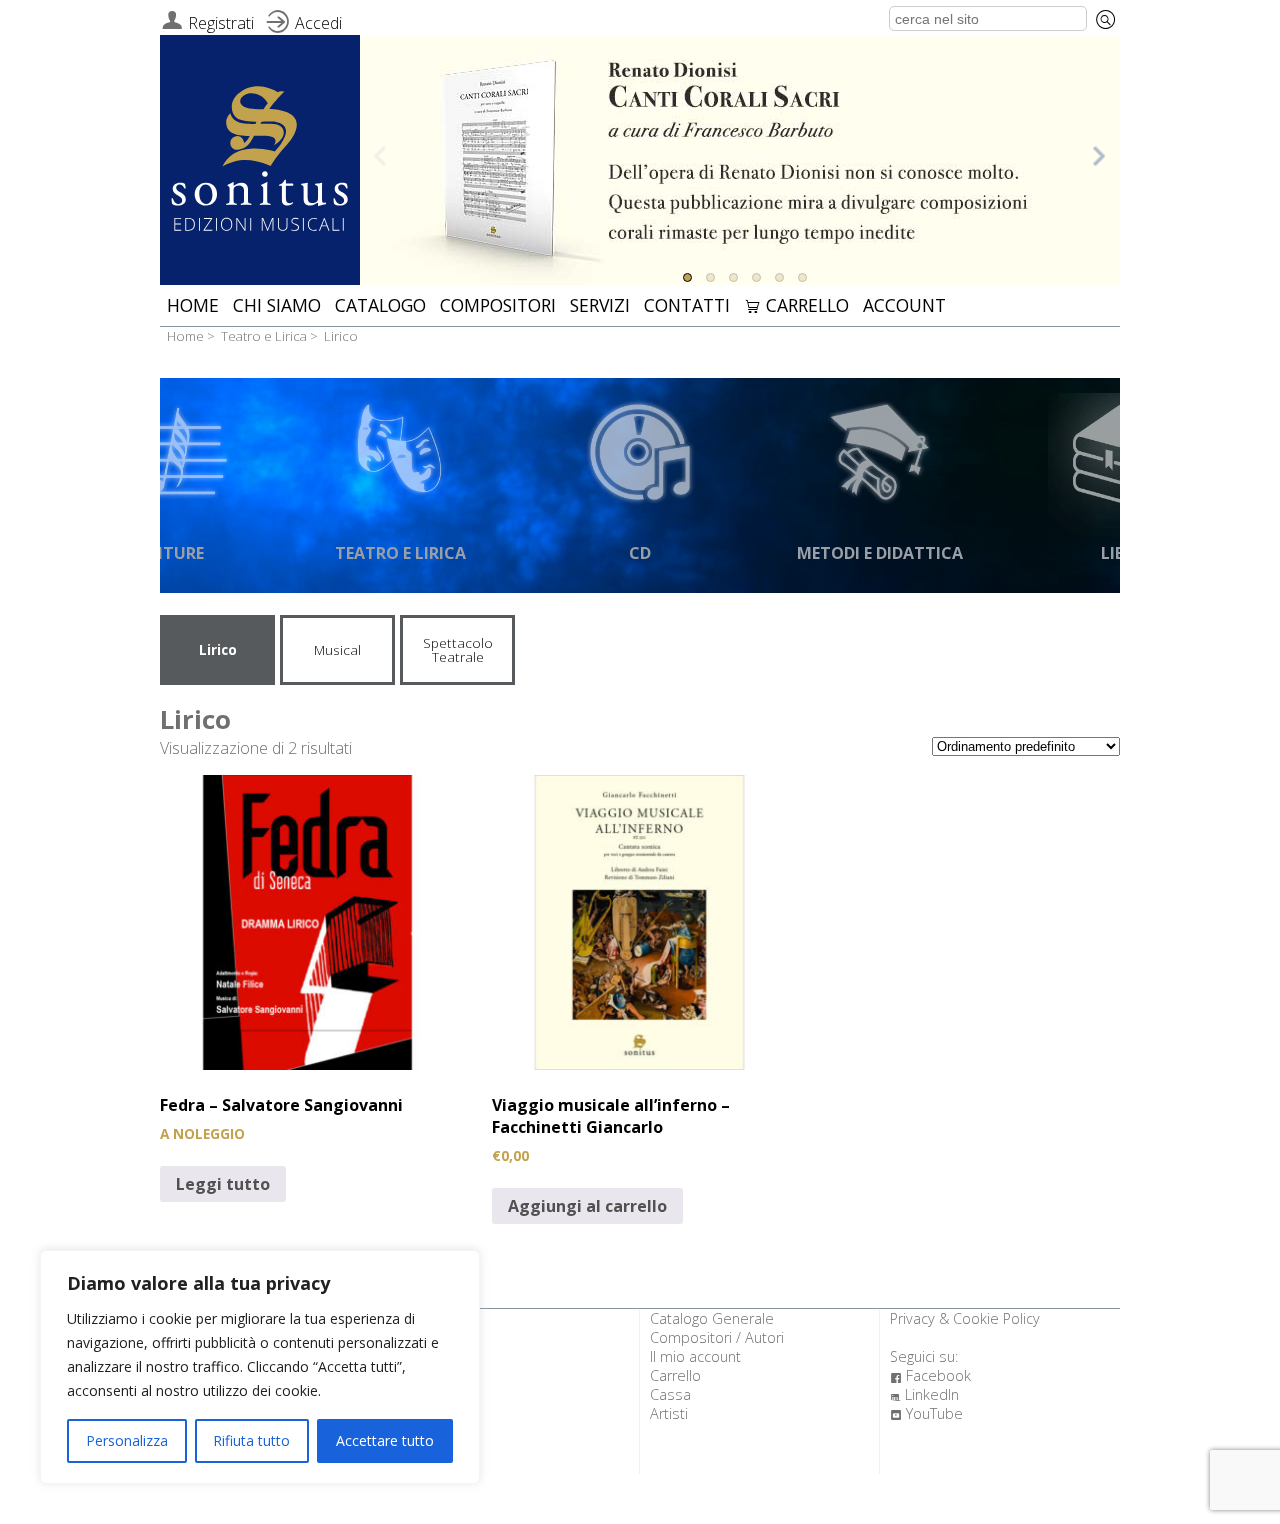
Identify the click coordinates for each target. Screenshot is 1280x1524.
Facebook (930, 1375)
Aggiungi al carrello (587, 1206)
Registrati (221, 23)
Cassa (670, 1394)
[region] (260, 1367)
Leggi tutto (223, 1184)
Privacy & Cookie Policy (965, 1318)
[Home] (260, 161)
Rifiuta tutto (251, 1440)
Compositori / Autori (717, 1337)
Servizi (600, 305)
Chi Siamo (277, 305)
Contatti (687, 305)
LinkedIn (924, 1394)
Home (193, 305)
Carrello (796, 305)
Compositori (498, 305)
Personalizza (127, 1440)
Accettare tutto (385, 1440)
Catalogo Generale (712, 1318)
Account (904, 305)
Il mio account (695, 1356)
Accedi (318, 23)
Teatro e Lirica (264, 336)
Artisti (669, 1413)
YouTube (926, 1413)
